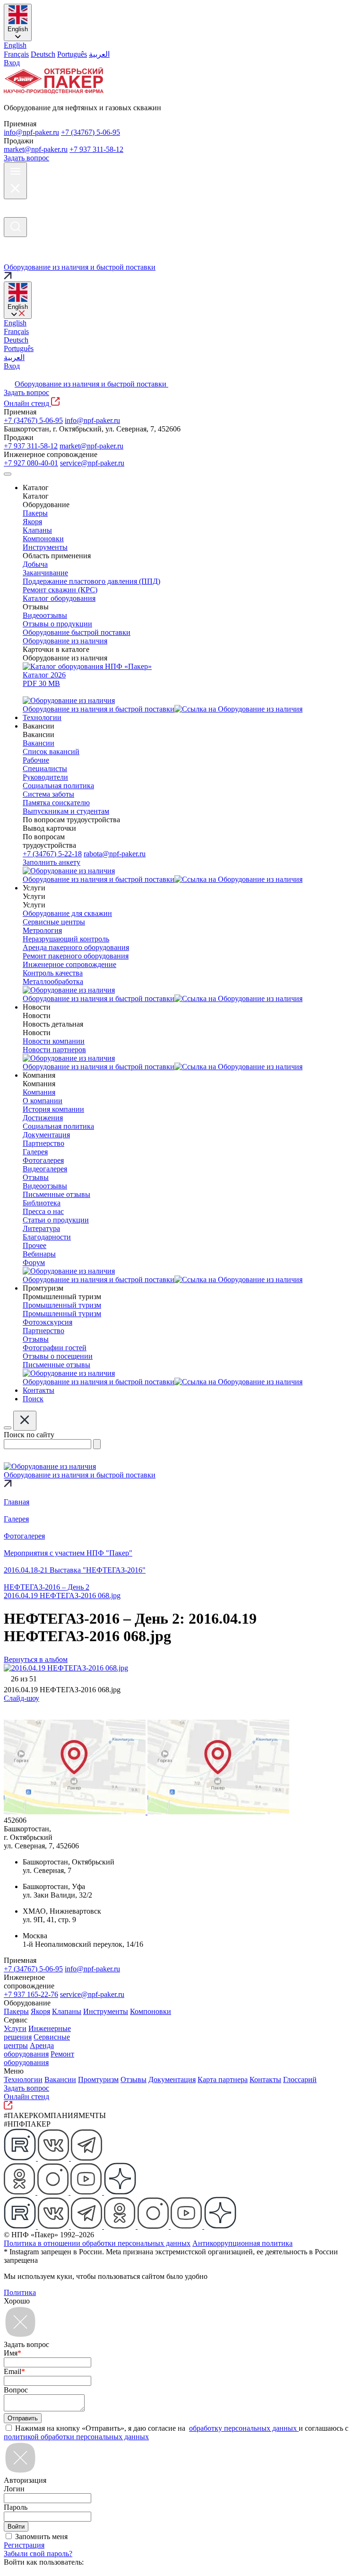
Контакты (265, 2079)
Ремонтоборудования (39, 2058)
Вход (12, 63)
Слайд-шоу (22, 1698)
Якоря (40, 2011)
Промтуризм (98, 2079)
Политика (20, 2292)
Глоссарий (300, 2079)
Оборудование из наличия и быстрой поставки (91, 384)
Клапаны (67, 2011)
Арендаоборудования (29, 2050)
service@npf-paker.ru (92, 463)
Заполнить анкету (52, 862)
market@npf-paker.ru (36, 149)
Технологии (23, 2079)
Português (72, 54)
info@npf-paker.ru (31, 132)
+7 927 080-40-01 (31, 463)
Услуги (15, 2028)
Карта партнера (223, 2079)
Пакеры (16, 2011)
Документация (172, 2079)
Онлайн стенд (27, 403)
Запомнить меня (41, 2536)
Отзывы (134, 2079)
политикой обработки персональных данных (76, 2437)
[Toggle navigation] (8, 474)
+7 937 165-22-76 (31, 1994)
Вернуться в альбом (36, 1659)
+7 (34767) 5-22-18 (52, 854)
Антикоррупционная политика (242, 2243)
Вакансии (60, 2079)
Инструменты (106, 2011)
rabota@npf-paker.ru (115, 854)
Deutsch (43, 54)
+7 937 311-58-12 (96, 149)
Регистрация (24, 2545)
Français (16, 54)
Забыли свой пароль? (38, 2554)
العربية (99, 54)
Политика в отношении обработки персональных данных (97, 2243)
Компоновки (151, 2011)
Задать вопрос (26, 158)
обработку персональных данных (244, 2428)
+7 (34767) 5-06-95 (91, 132)
